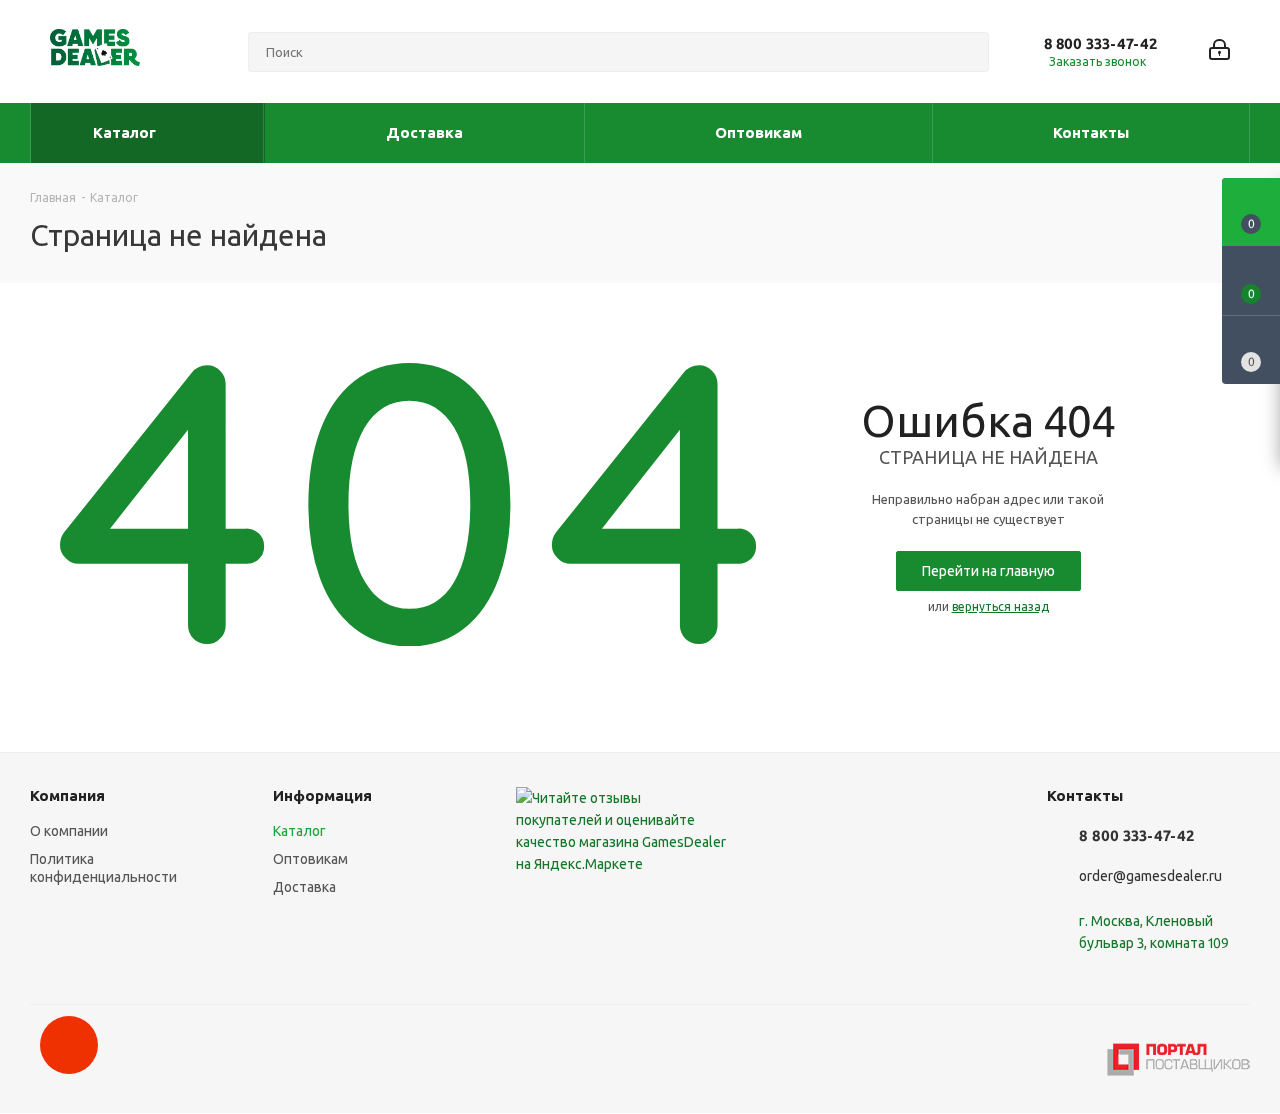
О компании (69, 831)
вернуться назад (1000, 606)
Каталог (299, 831)
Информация (322, 795)
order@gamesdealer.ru (1150, 877)
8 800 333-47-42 (1100, 43)
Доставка (304, 887)
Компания (67, 795)
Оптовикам (310, 859)
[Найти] (965, 52)
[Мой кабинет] (1219, 51)
